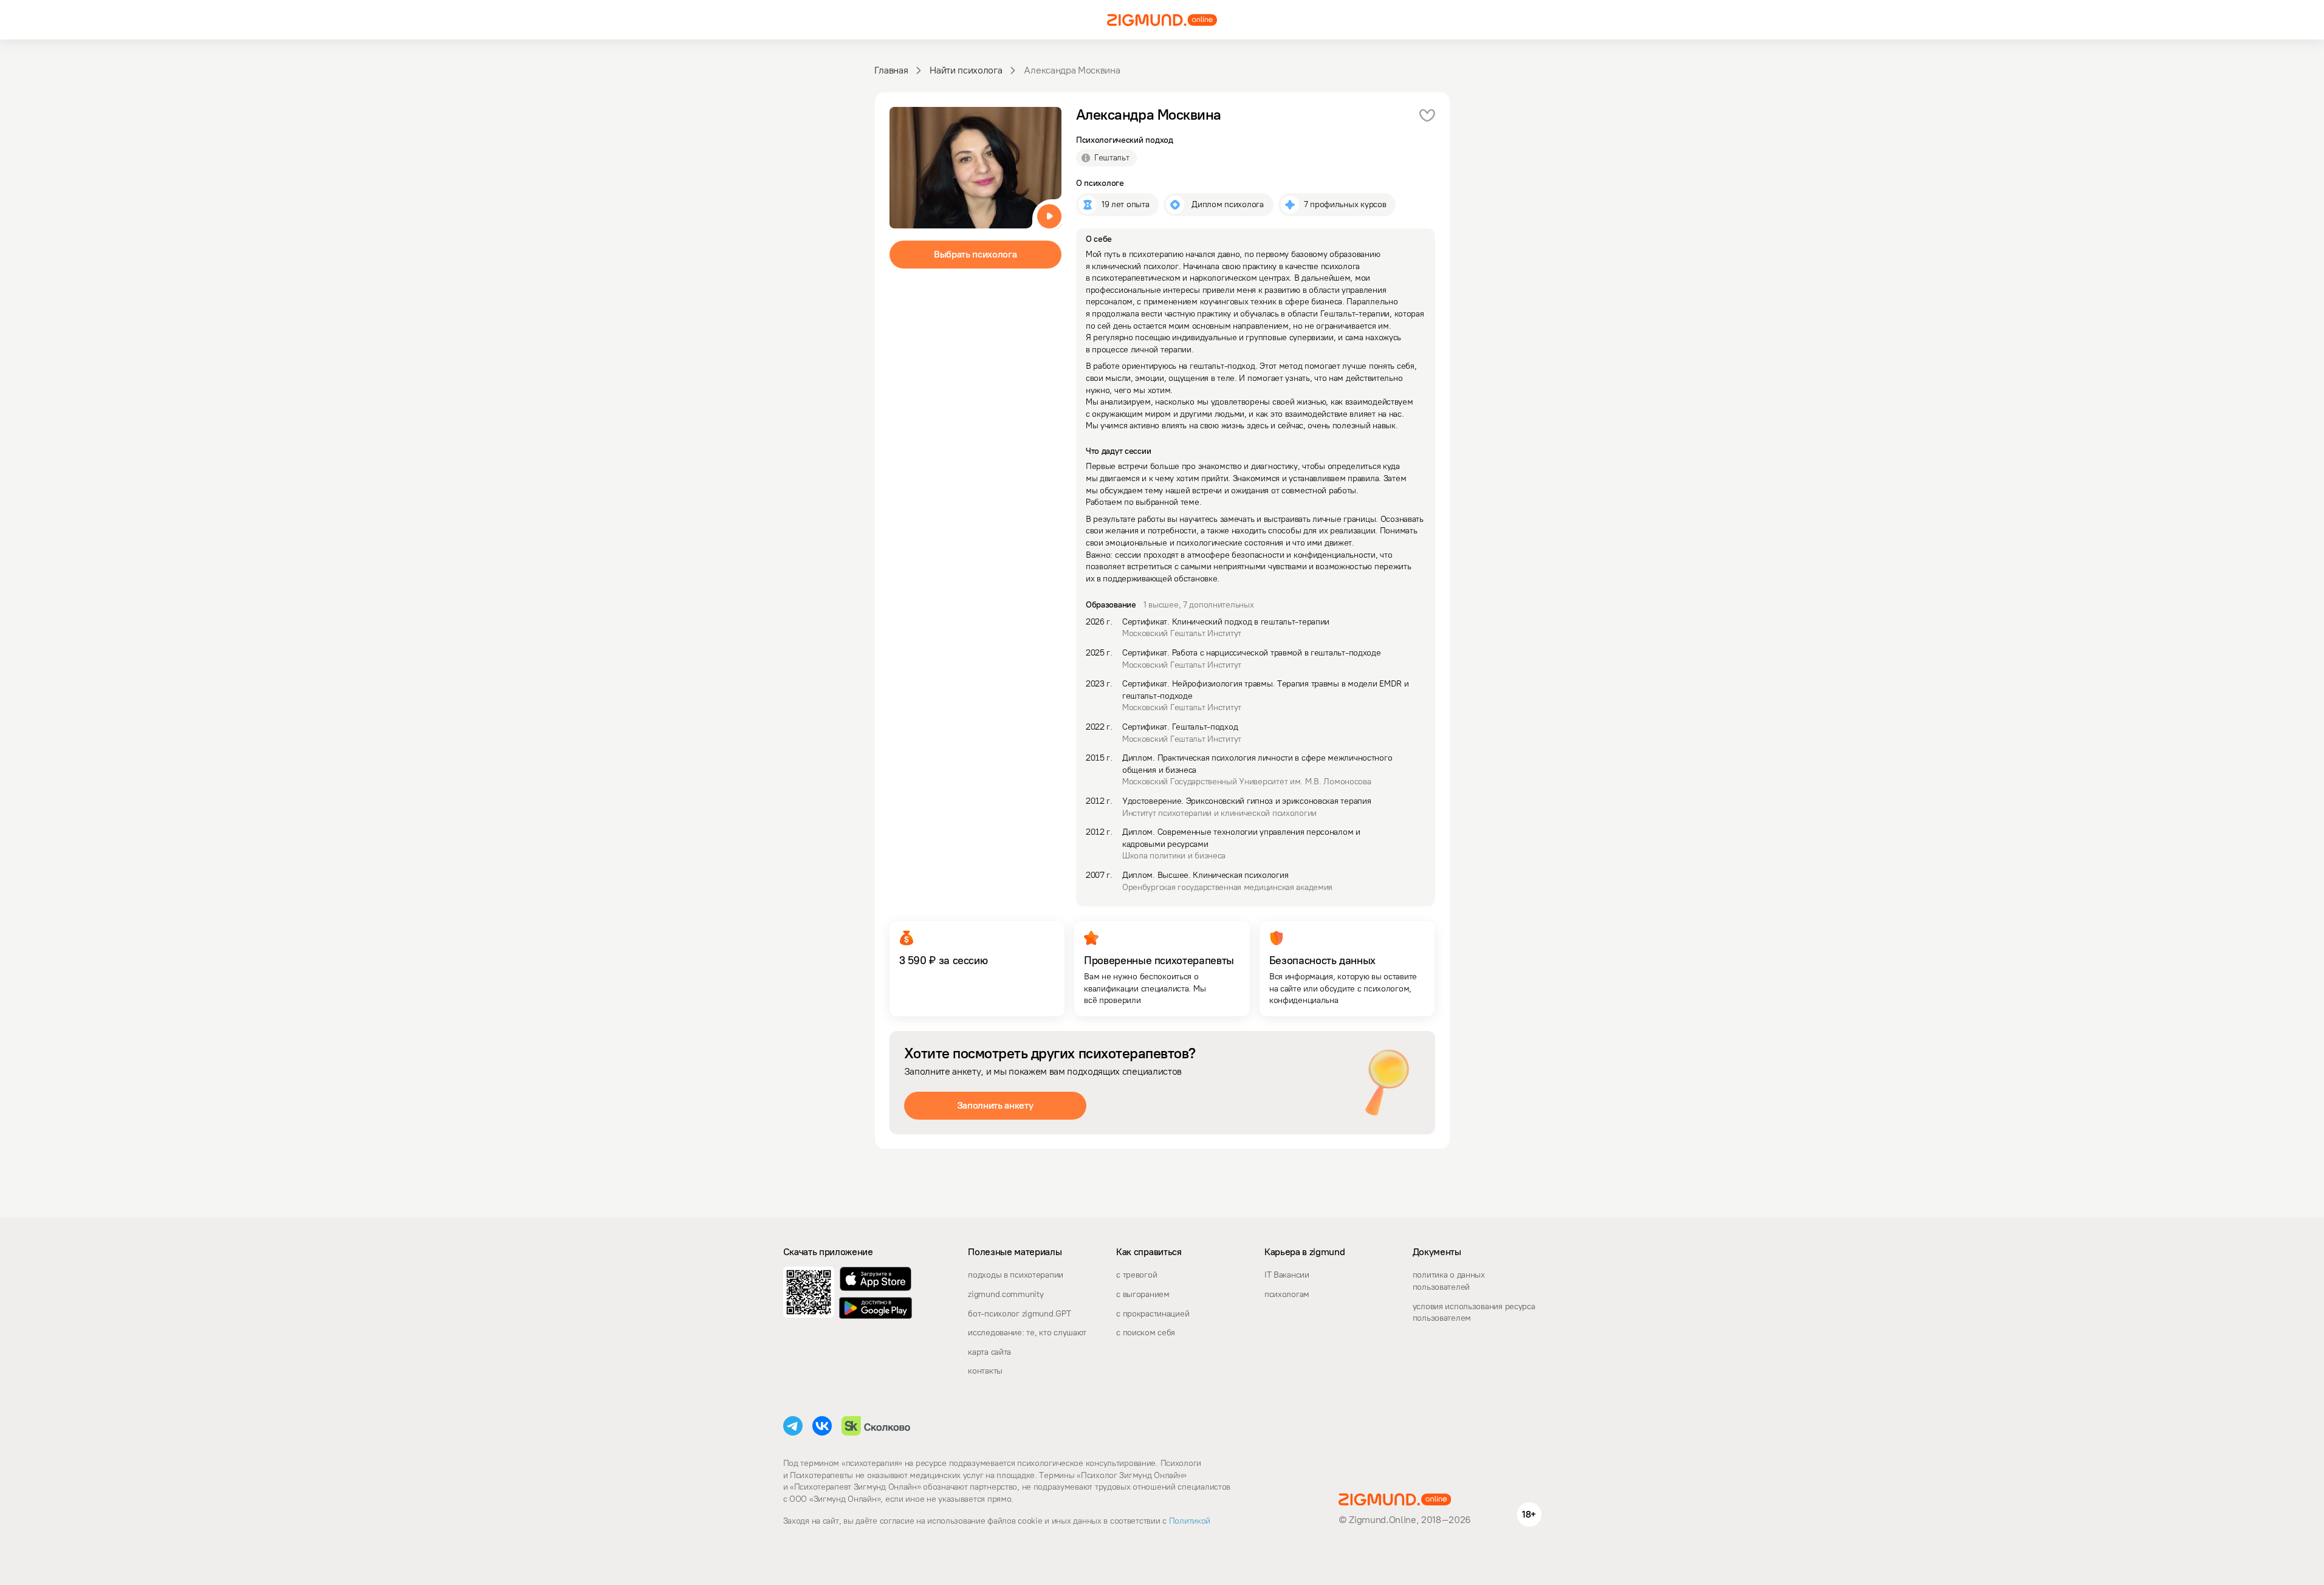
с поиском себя (1146, 1333)
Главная (891, 70)
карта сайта (989, 1352)
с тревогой (1136, 1275)
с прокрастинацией (1153, 1314)
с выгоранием (1143, 1294)
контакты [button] (985, 1371)
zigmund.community (1006, 1294)
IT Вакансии (1287, 1275)
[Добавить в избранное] (1427, 115)
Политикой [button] (1188, 1521)
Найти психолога (966, 70)
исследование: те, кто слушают (1027, 1333)
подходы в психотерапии (1016, 1275)
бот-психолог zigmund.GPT (1019, 1314)
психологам (1287, 1294)
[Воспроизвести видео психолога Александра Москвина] (1049, 216)
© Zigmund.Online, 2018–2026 (1405, 1520)
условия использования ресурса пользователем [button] (1474, 1313)
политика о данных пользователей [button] (1449, 1281)
